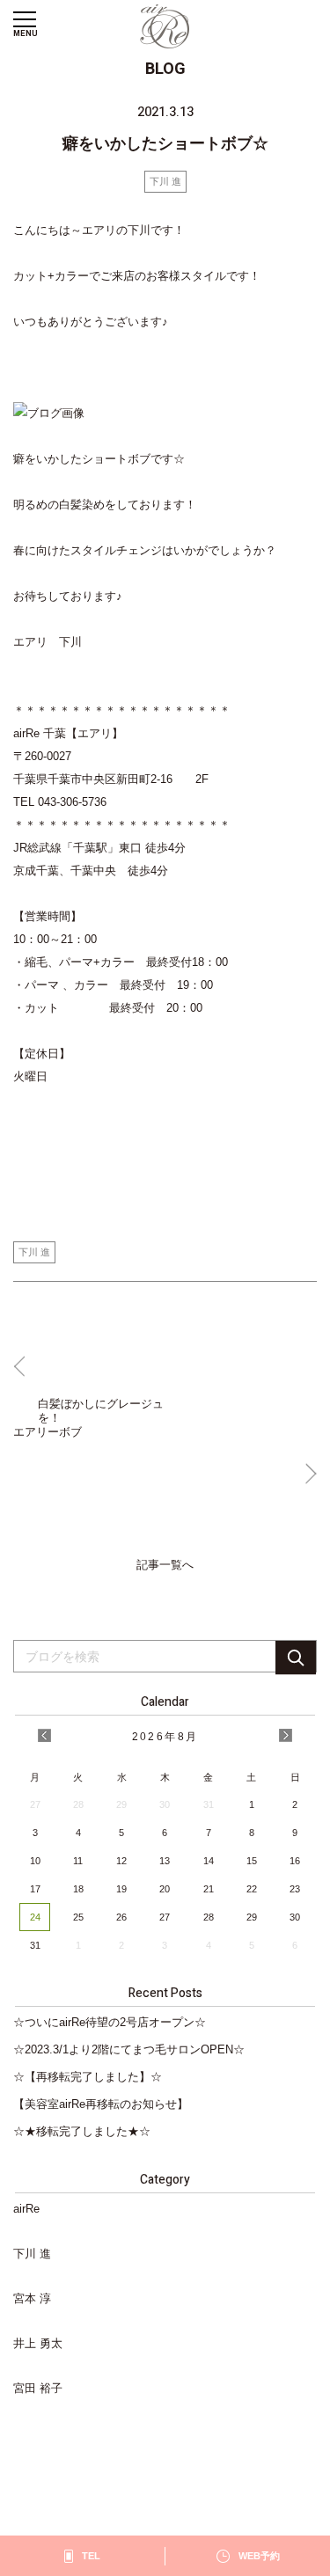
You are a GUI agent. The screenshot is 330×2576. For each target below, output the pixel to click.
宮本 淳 (32, 2298)
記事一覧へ (165, 1565)
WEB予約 (259, 2556)
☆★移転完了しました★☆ (82, 2131)
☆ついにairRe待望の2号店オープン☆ (110, 2022)
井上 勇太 (38, 2343)
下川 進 (165, 181)
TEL (91, 2556)
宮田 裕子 (38, 2388)
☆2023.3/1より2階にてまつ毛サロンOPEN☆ (129, 2049)
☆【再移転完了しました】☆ (88, 2077)
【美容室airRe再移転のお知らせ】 (101, 2104)
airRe (26, 2209)
